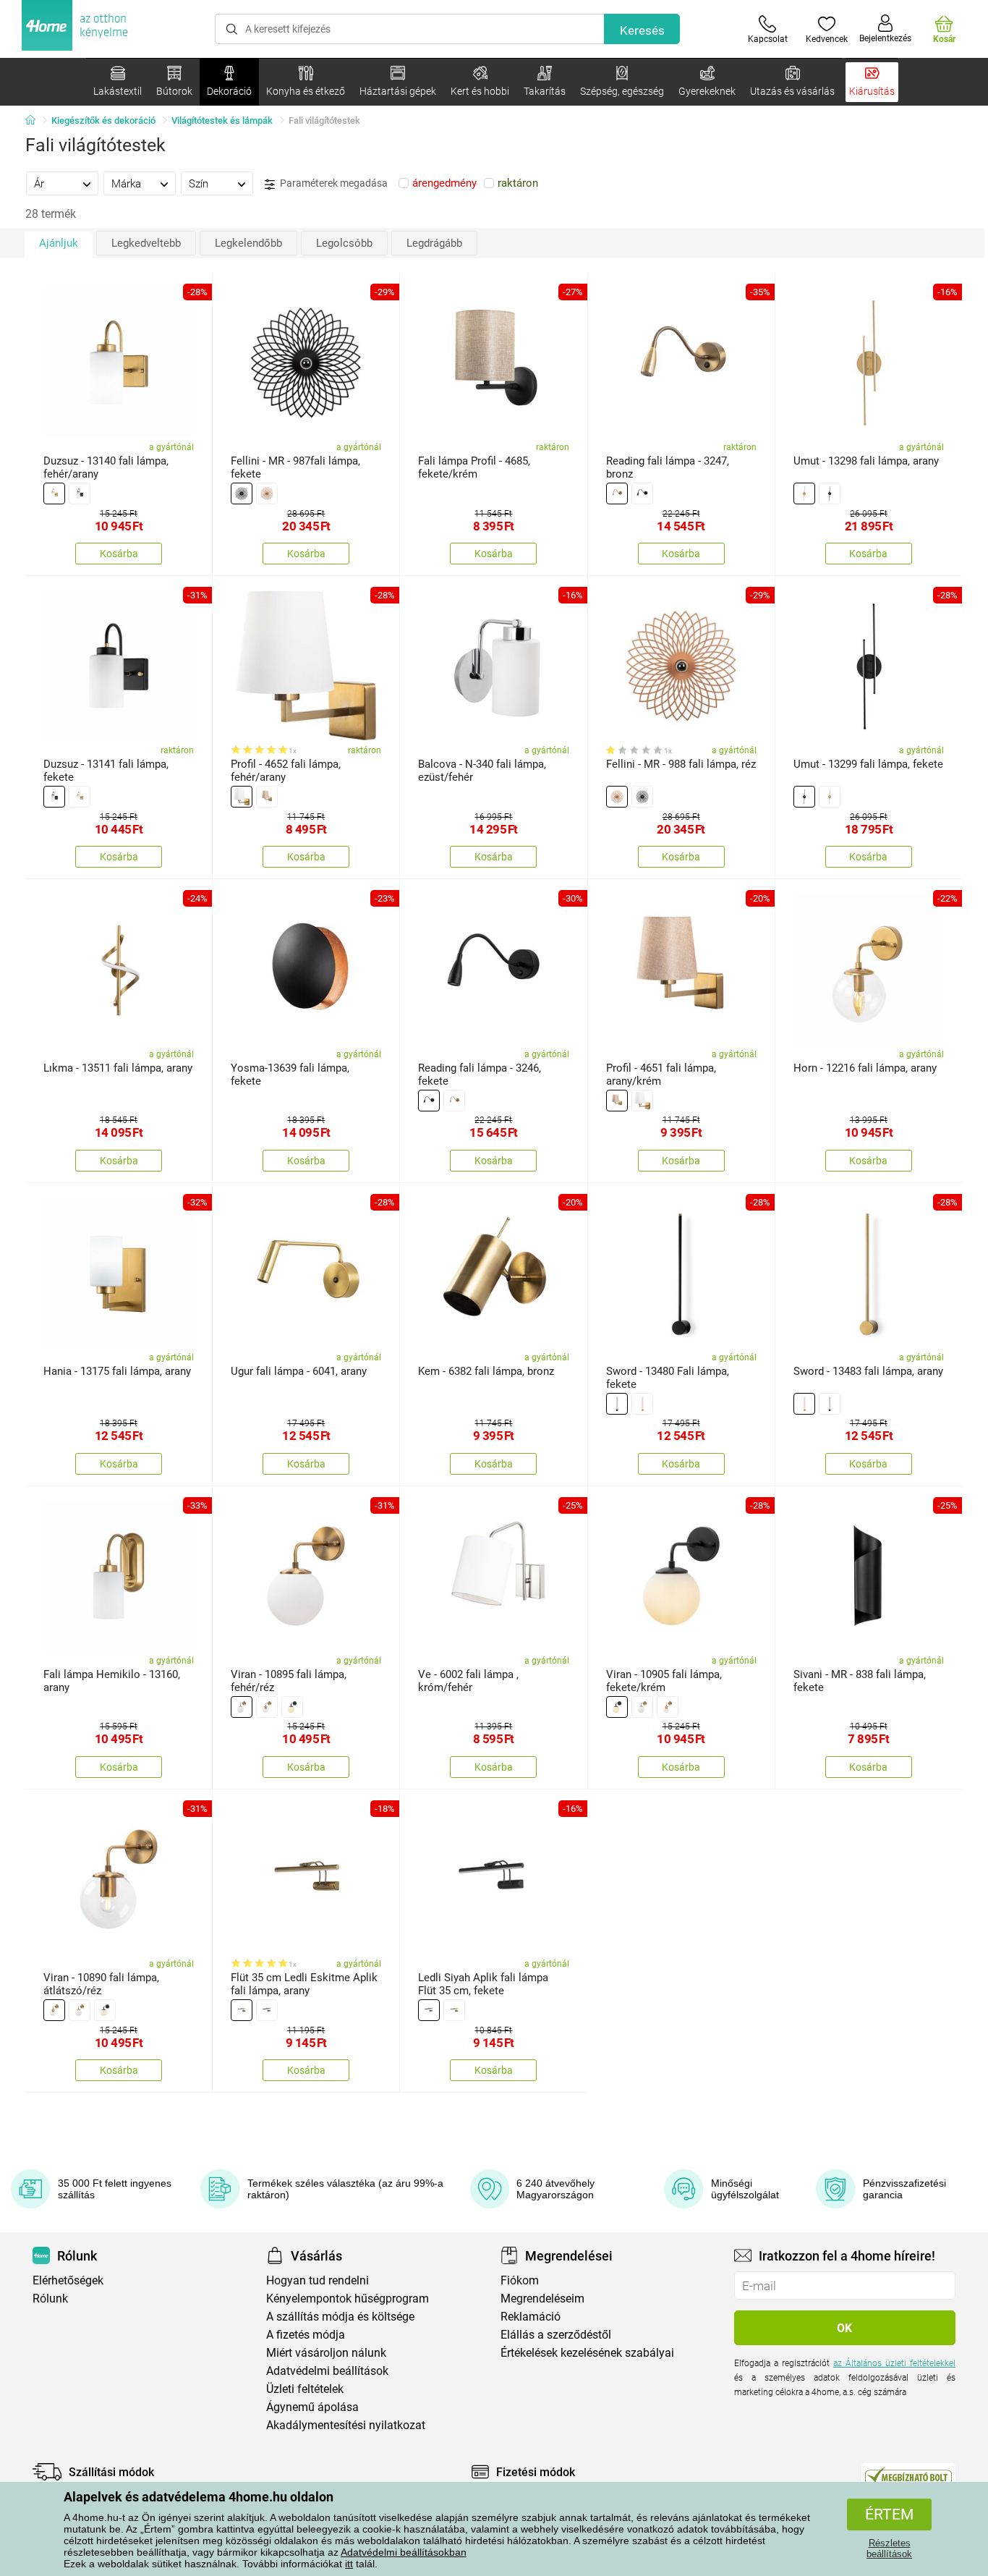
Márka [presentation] (126, 184)
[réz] (267, 493)
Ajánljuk (59, 243)
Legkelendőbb (248, 243)
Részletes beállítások (889, 2549)
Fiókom (520, 2280)
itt (349, 2564)
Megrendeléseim (542, 2299)
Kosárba (119, 554)
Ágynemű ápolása (312, 2407)
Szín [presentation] (199, 184)
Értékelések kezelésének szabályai (587, 2353)
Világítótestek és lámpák (222, 120)
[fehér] (242, 797)
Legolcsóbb (344, 243)
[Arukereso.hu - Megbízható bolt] (908, 2475)
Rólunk (50, 2299)
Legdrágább (434, 243)
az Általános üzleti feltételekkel (894, 2363)
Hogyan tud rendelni (318, 2280)
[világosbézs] (267, 797)
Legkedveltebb (146, 243)
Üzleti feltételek (305, 2389)
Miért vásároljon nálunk (326, 2353)
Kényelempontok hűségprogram (348, 2299)
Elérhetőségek (68, 2280)
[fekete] (80, 493)
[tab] (62, 183)
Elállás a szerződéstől (556, 2335)
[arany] (54, 493)
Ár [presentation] (39, 184)
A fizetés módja (306, 2335)
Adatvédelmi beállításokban (404, 2552)
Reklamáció (531, 2317)
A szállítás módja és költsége (340, 2317)
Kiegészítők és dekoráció (103, 120)
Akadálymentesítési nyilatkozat (346, 2425)
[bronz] (617, 493)
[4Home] (35, 121)
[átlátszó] (267, 1707)
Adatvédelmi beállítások (327, 2371)
